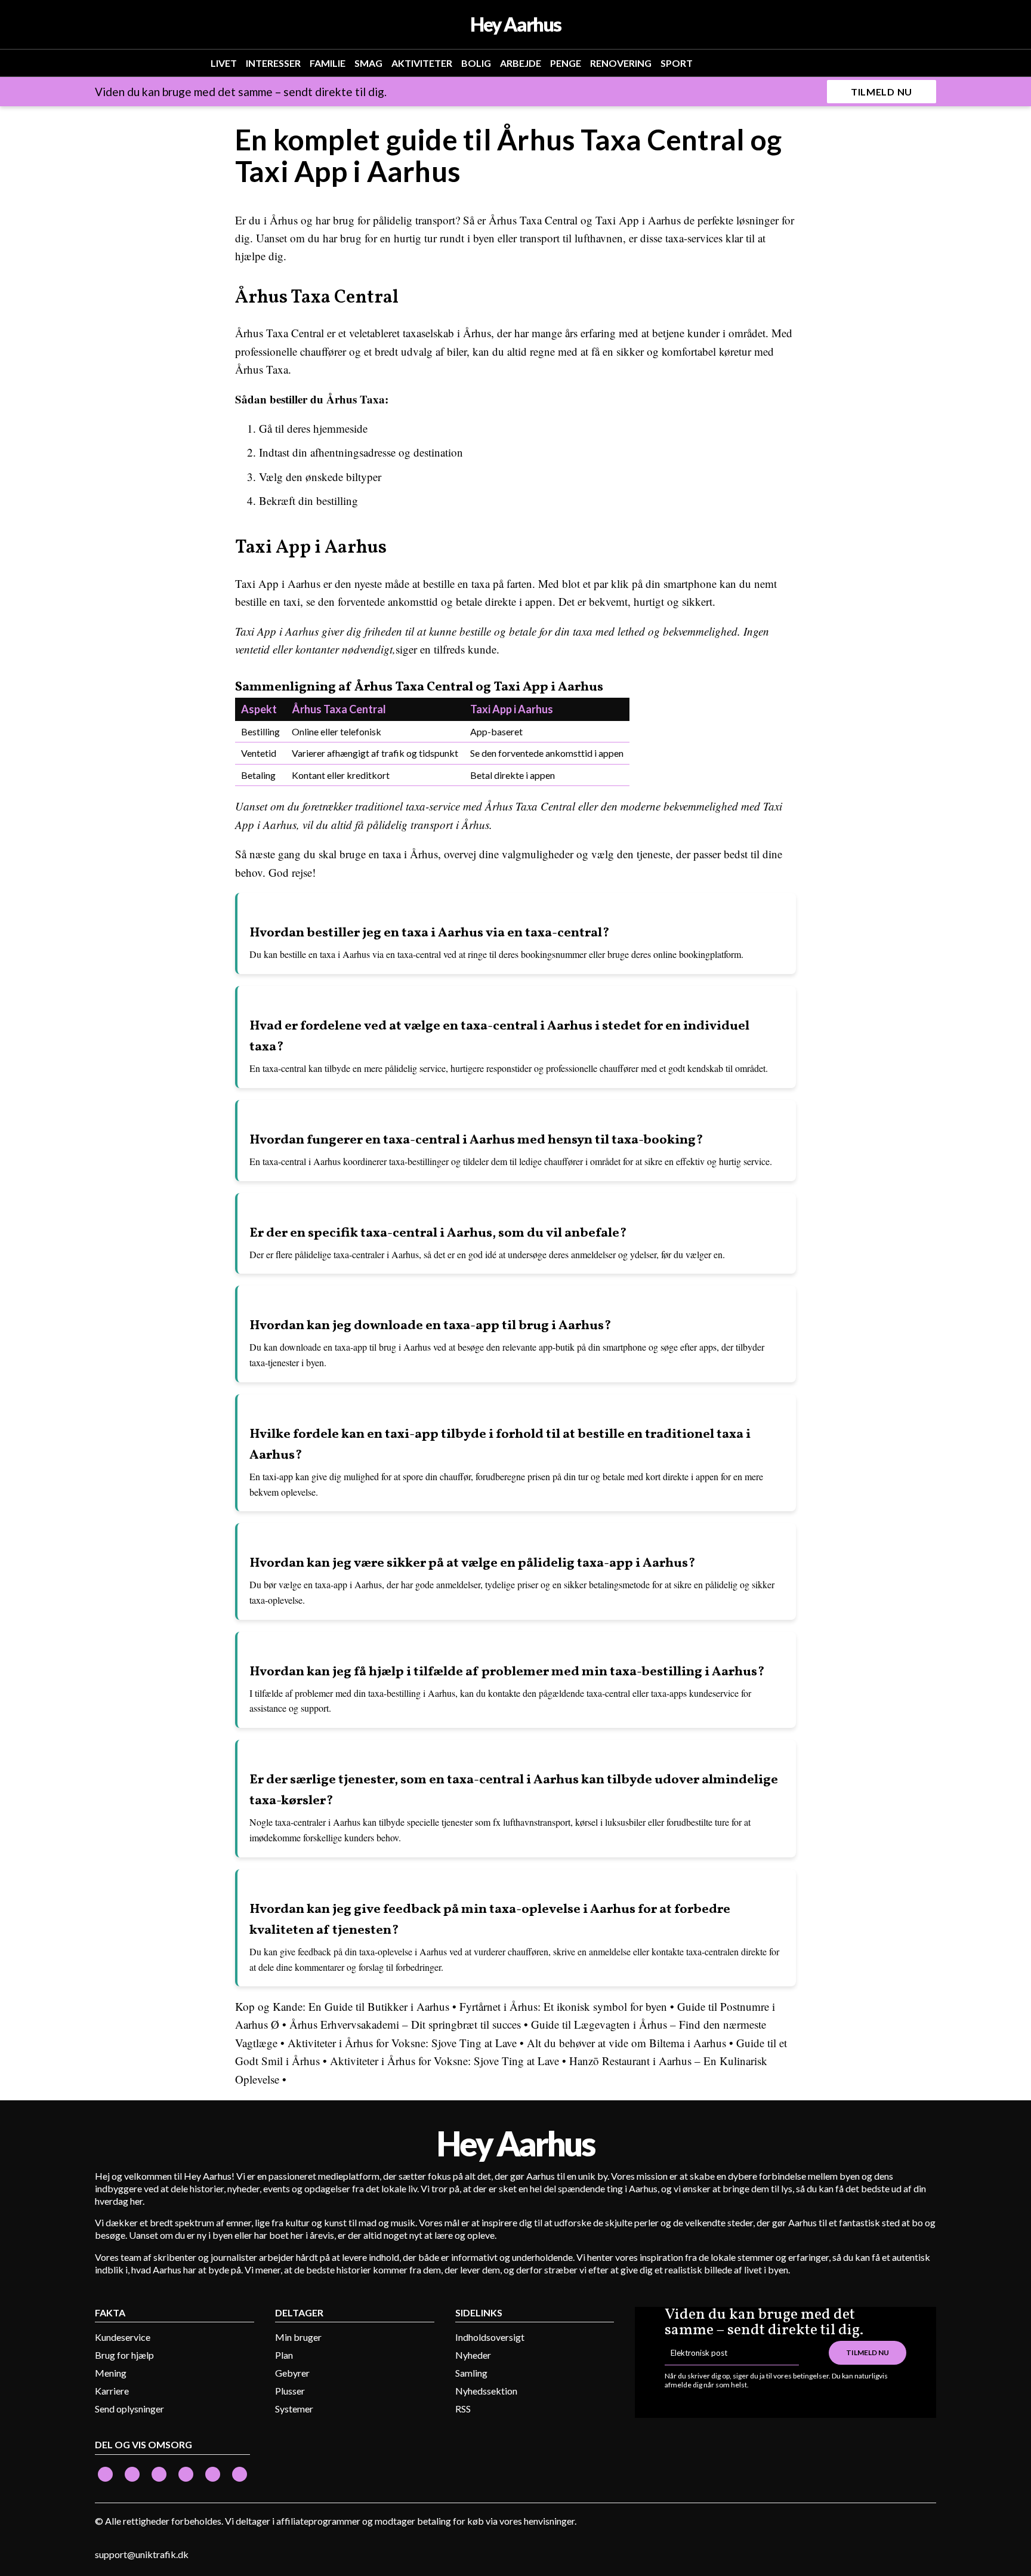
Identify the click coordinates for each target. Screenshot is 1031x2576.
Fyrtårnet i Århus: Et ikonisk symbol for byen (563, 2006)
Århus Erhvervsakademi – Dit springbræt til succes (405, 2024)
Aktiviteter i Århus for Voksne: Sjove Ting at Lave (402, 2043)
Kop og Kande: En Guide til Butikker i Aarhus (342, 2006)
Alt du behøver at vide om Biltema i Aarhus (626, 2043)
